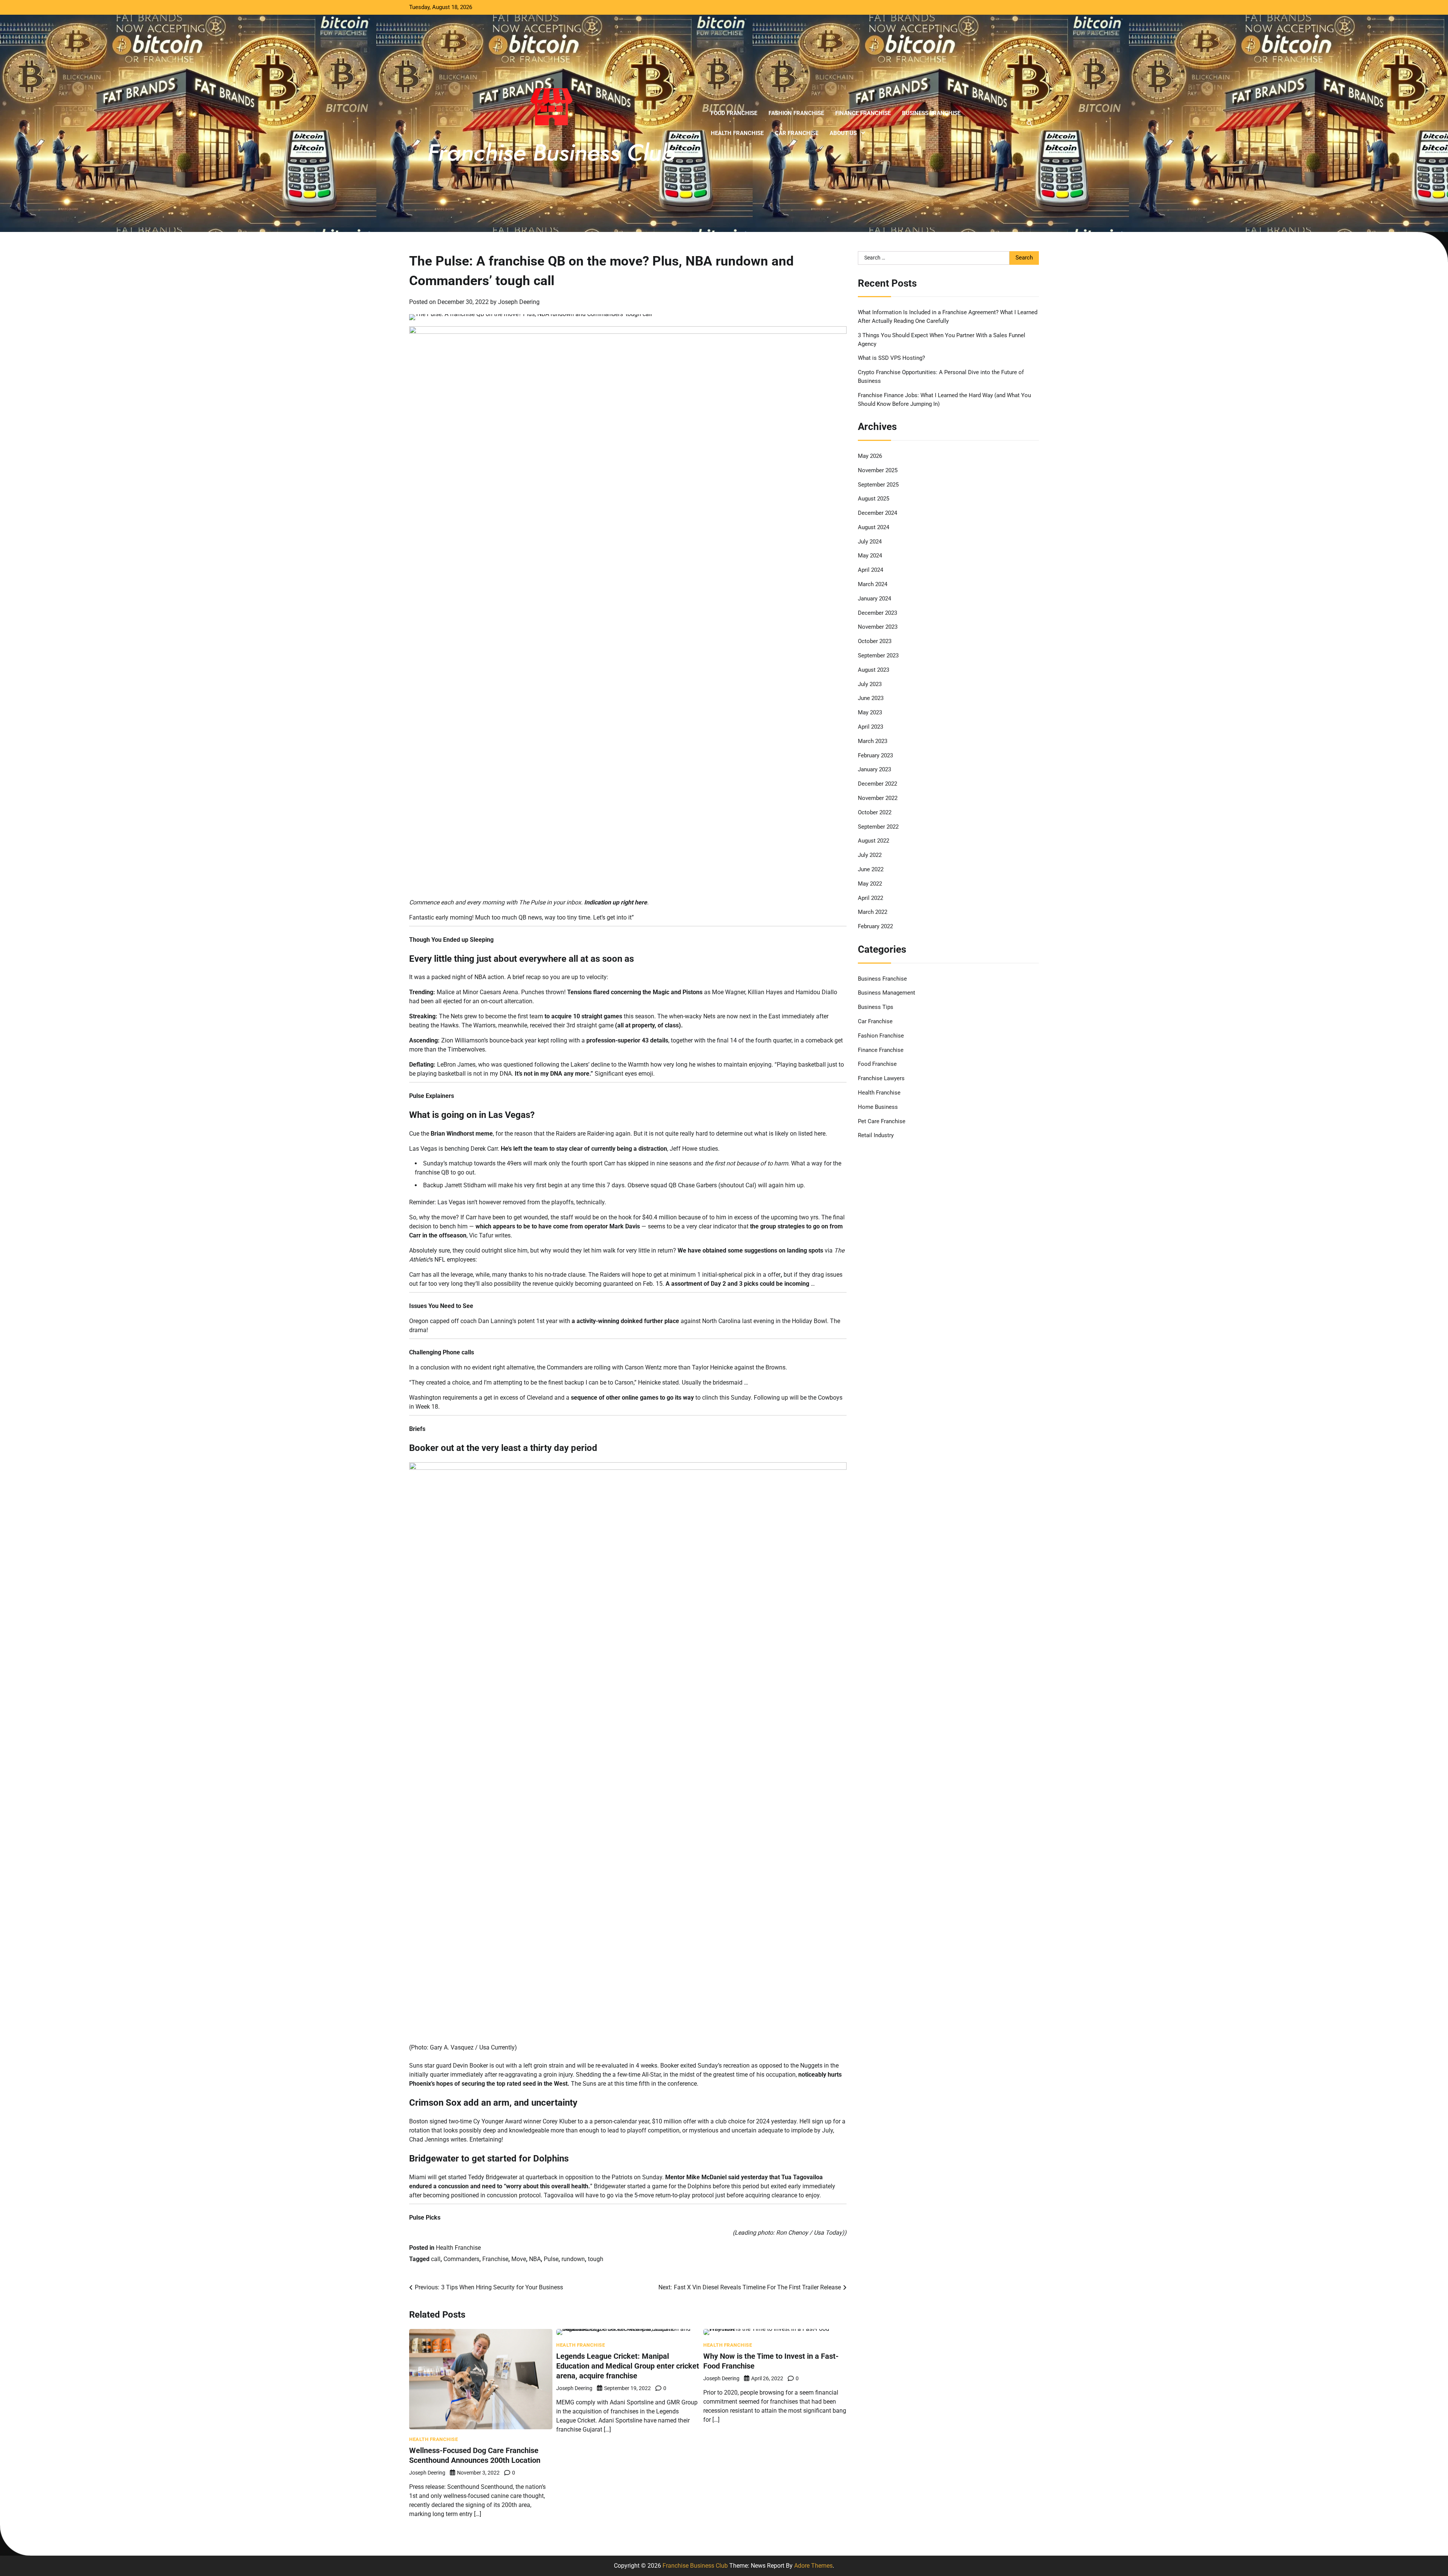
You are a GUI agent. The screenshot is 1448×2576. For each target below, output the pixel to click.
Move (519, 2259)
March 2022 (873, 912)
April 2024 (870, 570)
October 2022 (875, 812)
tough (596, 2259)
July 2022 (870, 855)
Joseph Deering (519, 302)
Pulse (551, 2259)
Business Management (887, 993)
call (436, 2259)
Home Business (878, 1107)
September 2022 (878, 827)
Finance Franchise (863, 113)
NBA (535, 2259)
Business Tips (876, 1007)
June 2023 (871, 698)
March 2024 (873, 584)
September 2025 (878, 485)
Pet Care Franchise (882, 1121)
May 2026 (870, 456)
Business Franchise (931, 113)
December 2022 (877, 784)
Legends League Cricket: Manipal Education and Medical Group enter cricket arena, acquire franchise (628, 2366)
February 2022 (875, 926)
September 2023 (878, 656)
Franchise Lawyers (881, 1078)
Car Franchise (797, 133)
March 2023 (873, 741)
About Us (843, 133)
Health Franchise (737, 133)
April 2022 (870, 898)
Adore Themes (813, 2566)
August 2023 (874, 670)
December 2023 (877, 613)
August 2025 (874, 499)
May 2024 (870, 556)
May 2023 (870, 712)
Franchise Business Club (695, 2566)
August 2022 (874, 841)
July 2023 (870, 684)
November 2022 (878, 798)
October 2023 (875, 641)
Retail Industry (876, 1135)
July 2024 (870, 542)
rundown (573, 2259)
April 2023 (870, 727)
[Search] (1029, 123)
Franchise (495, 2259)
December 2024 (877, 513)
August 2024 (874, 527)
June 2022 (871, 869)
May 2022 (870, 884)
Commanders (461, 2259)
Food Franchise (734, 113)
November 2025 (878, 470)
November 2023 (878, 627)
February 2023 (875, 755)
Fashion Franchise (796, 113)
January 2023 (874, 769)
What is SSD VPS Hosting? (891, 358)
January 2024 (874, 599)
